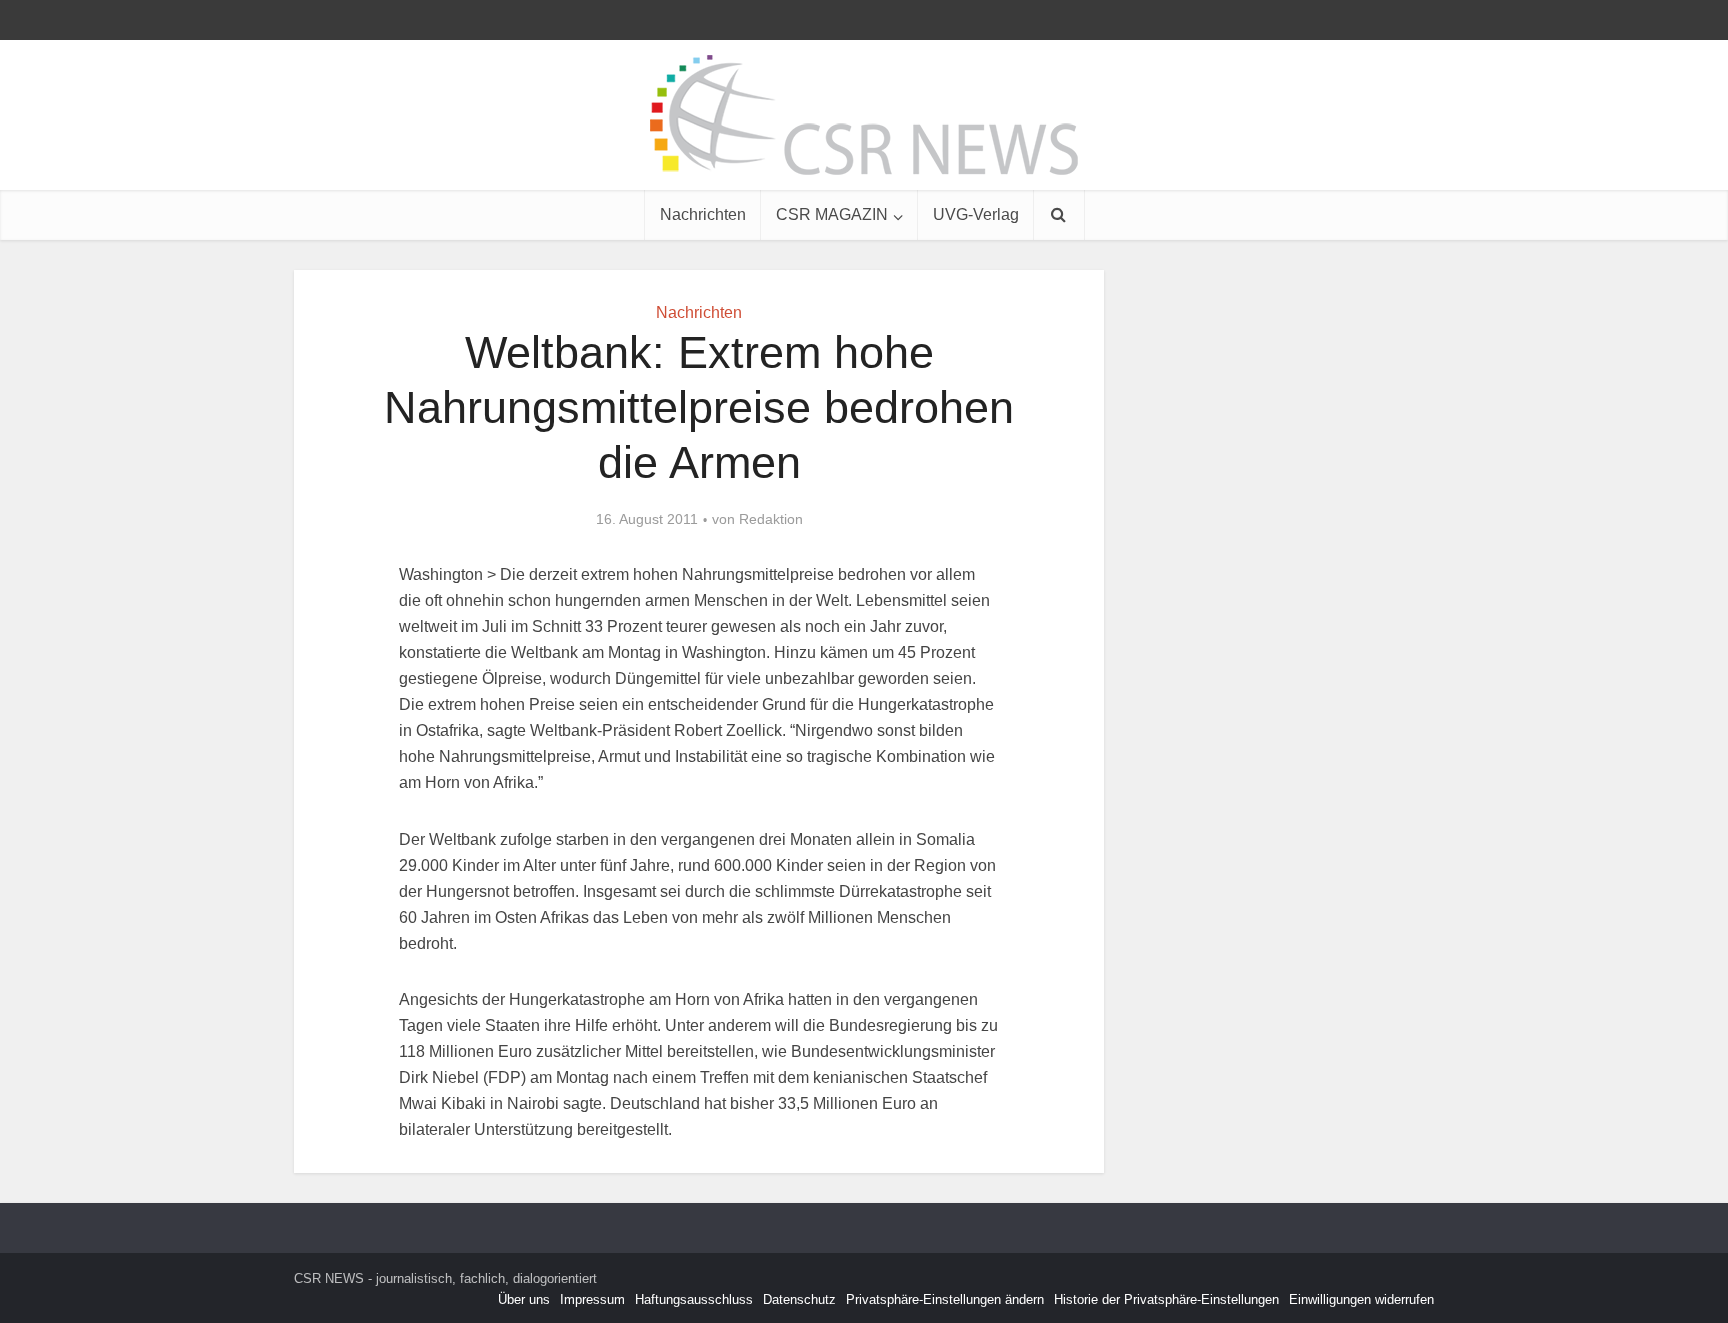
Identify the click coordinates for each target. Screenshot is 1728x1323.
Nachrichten (703, 214)
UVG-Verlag (976, 214)
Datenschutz (799, 1299)
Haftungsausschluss (694, 1299)
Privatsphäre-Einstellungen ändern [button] (945, 1299)
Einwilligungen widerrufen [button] (1361, 1299)
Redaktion (771, 519)
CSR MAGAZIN (832, 214)
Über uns (524, 1299)
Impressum (592, 1299)
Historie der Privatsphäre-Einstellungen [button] (1166, 1299)
